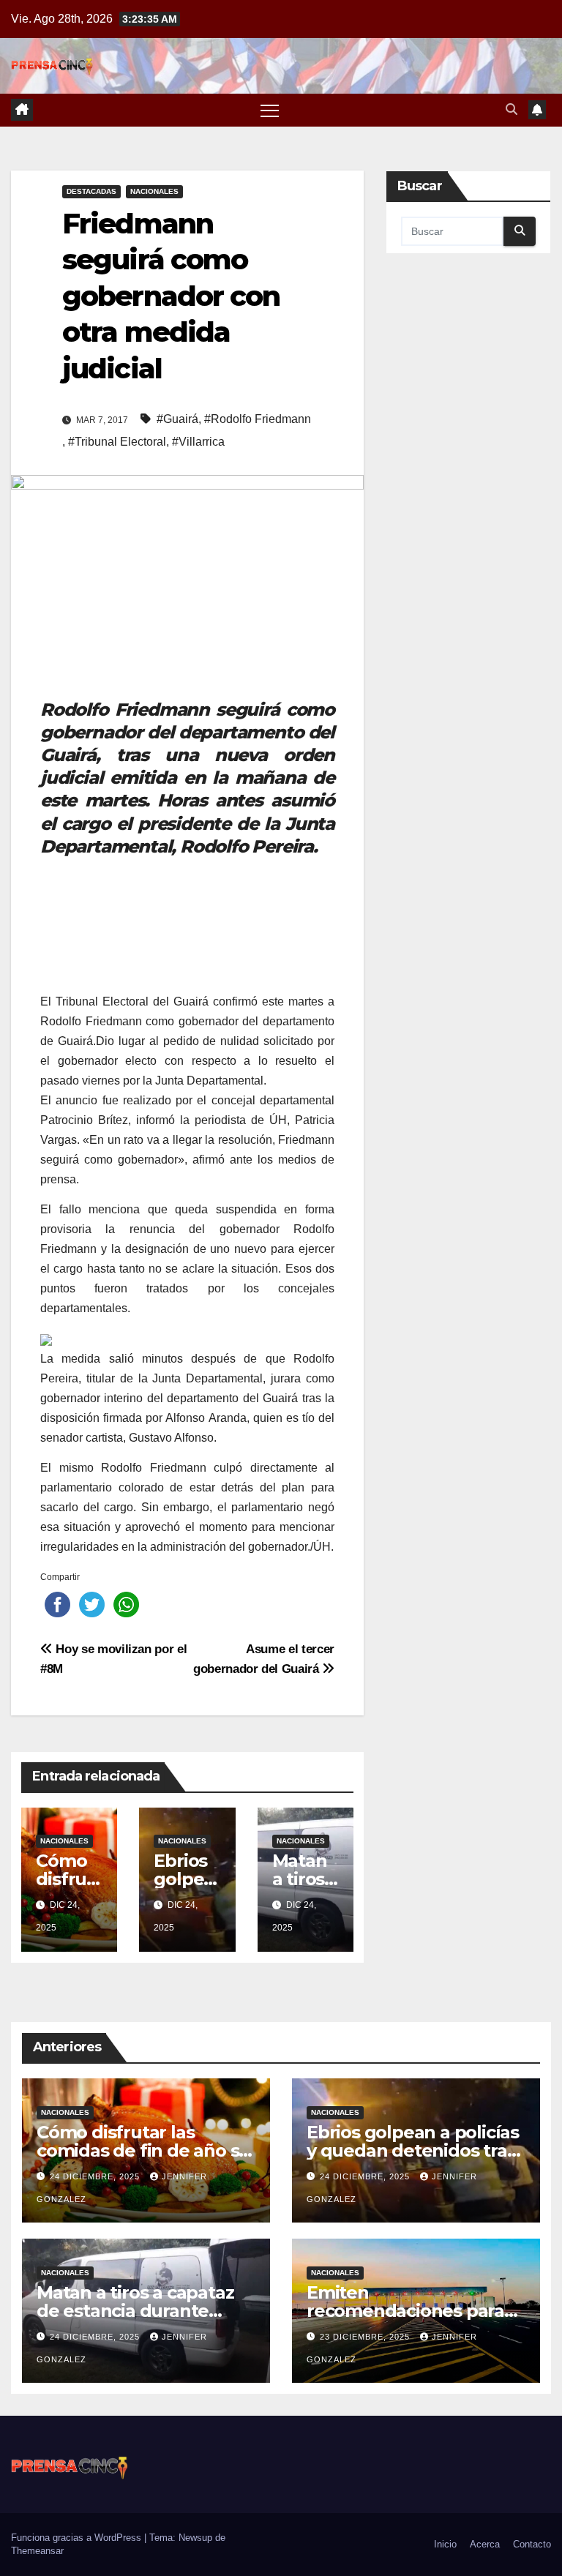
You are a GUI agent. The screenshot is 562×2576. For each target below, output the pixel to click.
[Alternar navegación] (270, 110)
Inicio (445, 2544)
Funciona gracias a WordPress (78, 2538)
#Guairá (177, 419)
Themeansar (37, 2551)
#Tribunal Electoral (117, 442)
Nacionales (154, 191)
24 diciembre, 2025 (96, 2176)
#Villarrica (198, 442)
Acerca (485, 2544)
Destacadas (91, 191)
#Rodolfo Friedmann (258, 419)
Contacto (532, 2544)
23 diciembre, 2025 (366, 2337)
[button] (512, 109)
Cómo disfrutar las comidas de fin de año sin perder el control (146, 2150)
